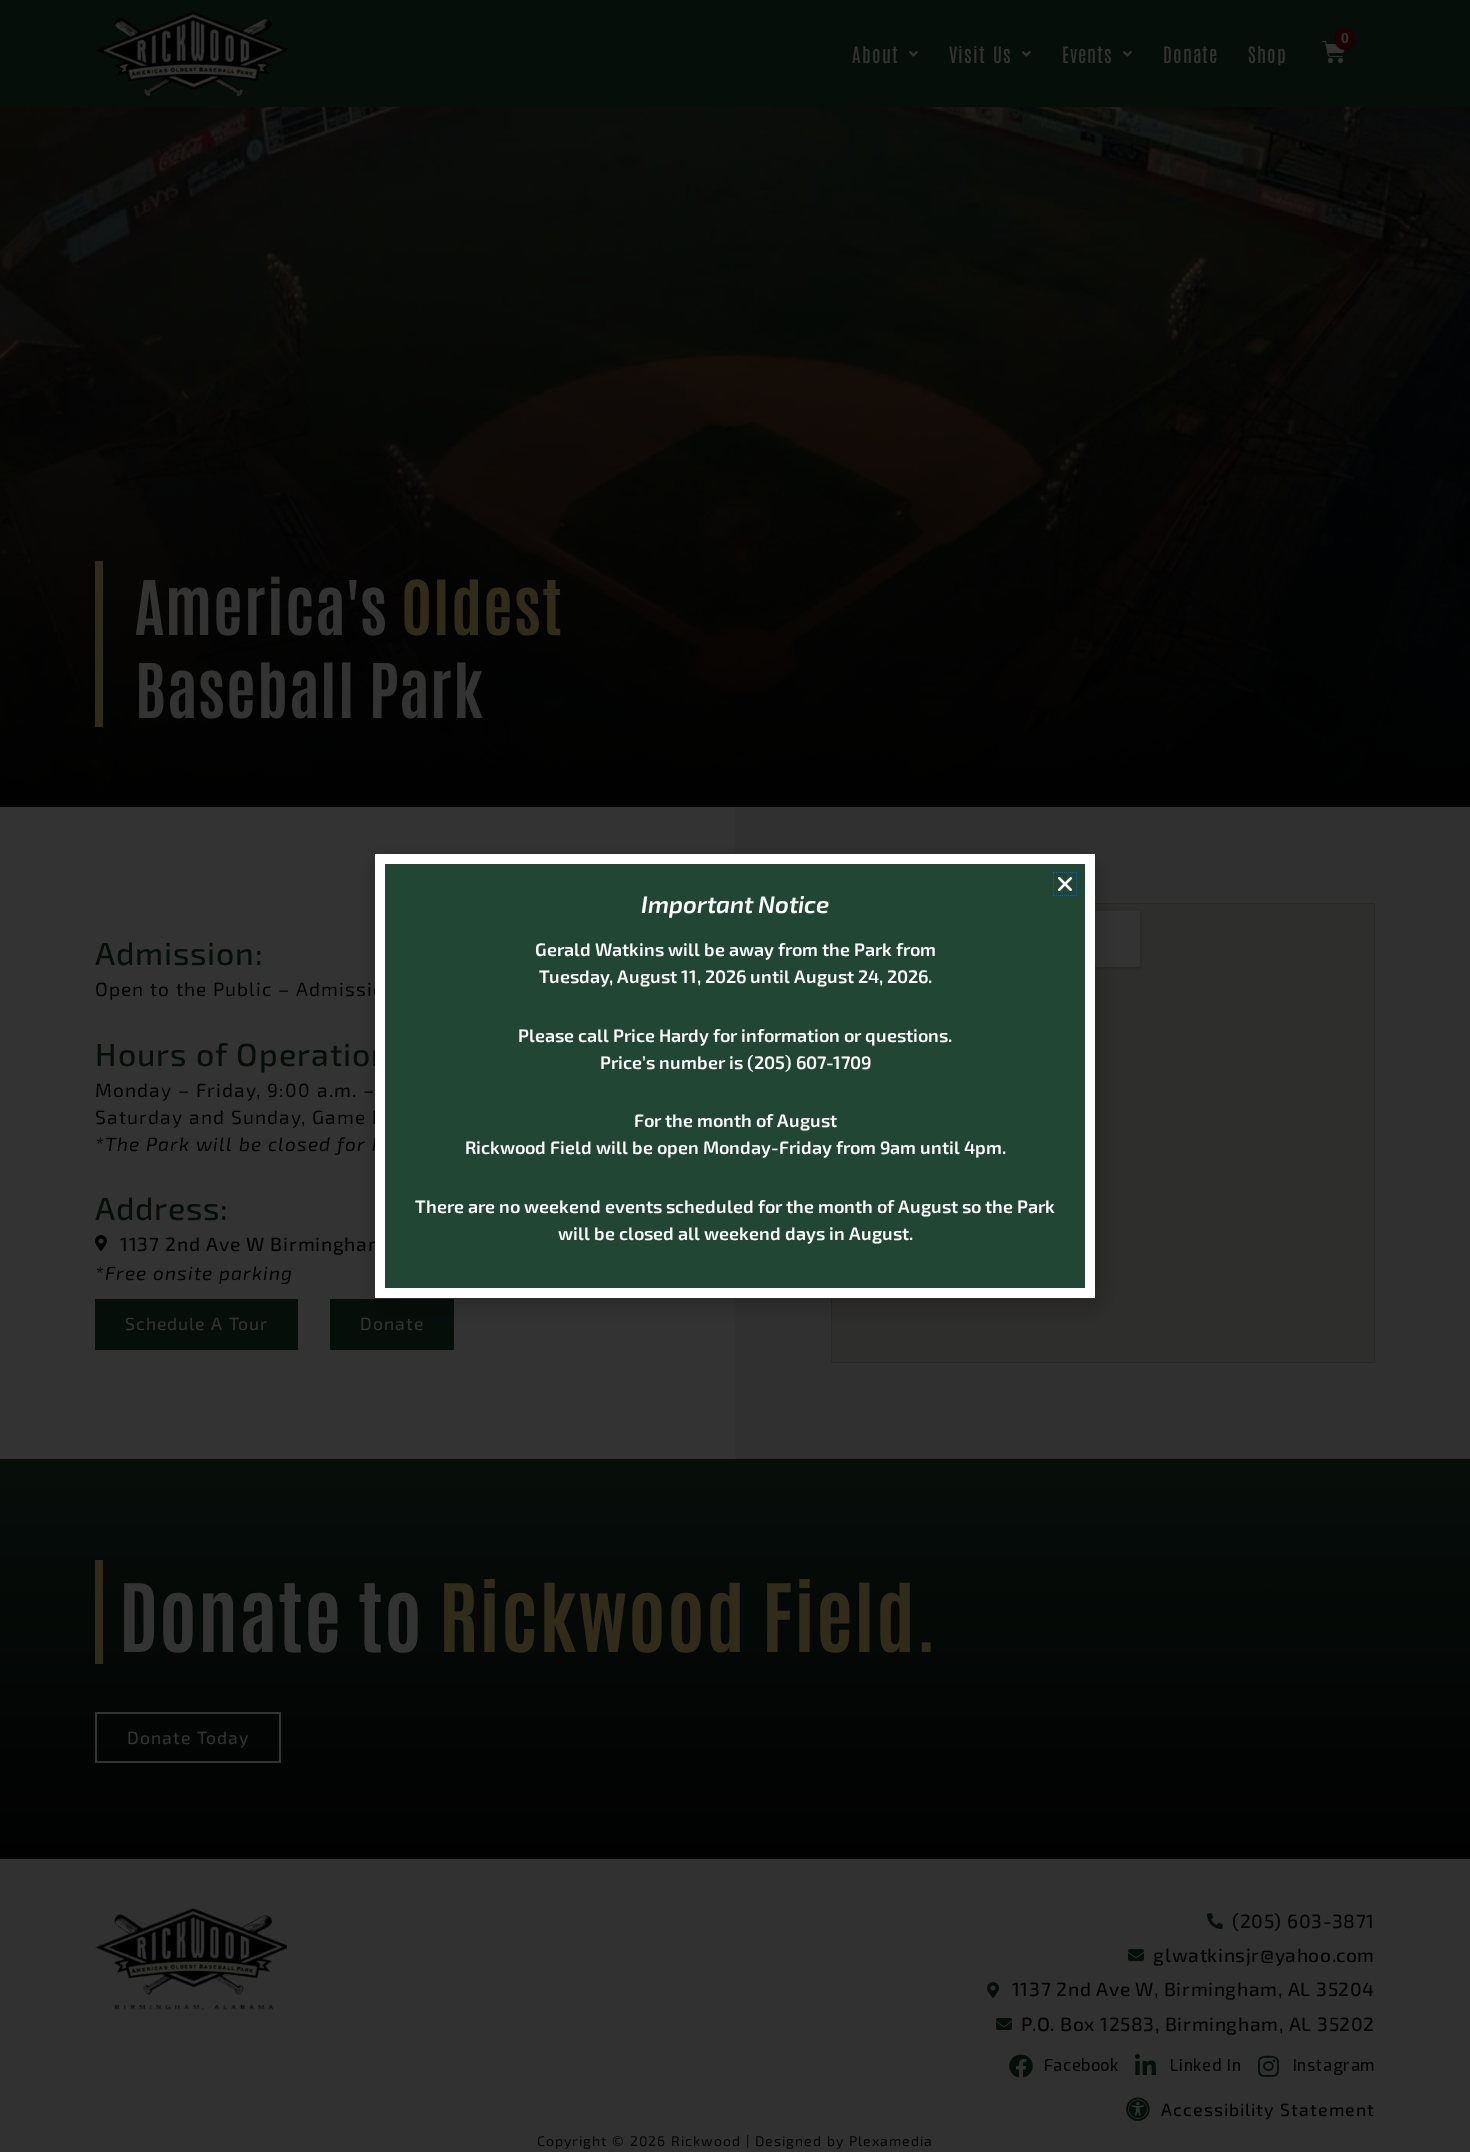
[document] (735, 1076)
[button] (1065, 884)
